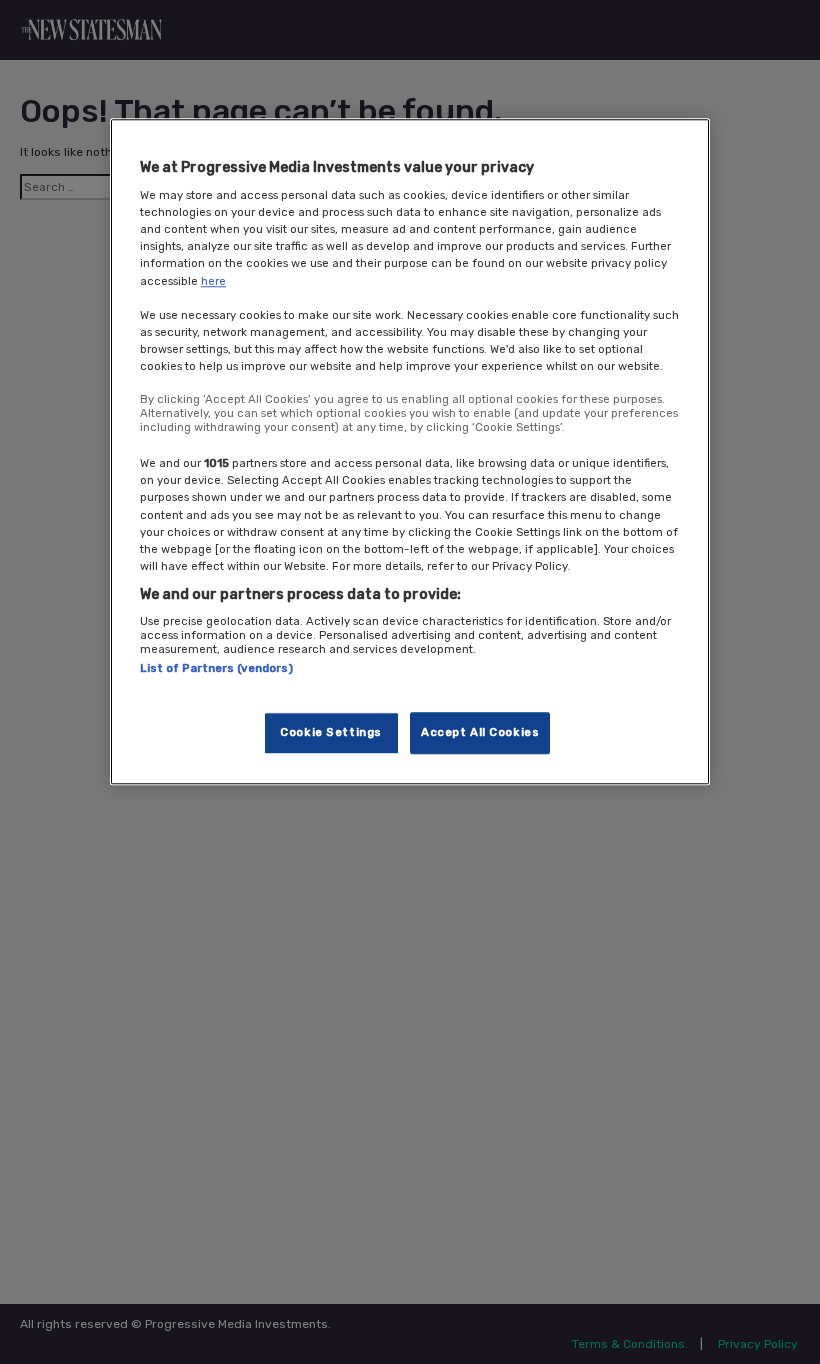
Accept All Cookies (480, 732)
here (213, 281)
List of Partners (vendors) (216, 669)
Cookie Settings (331, 732)
